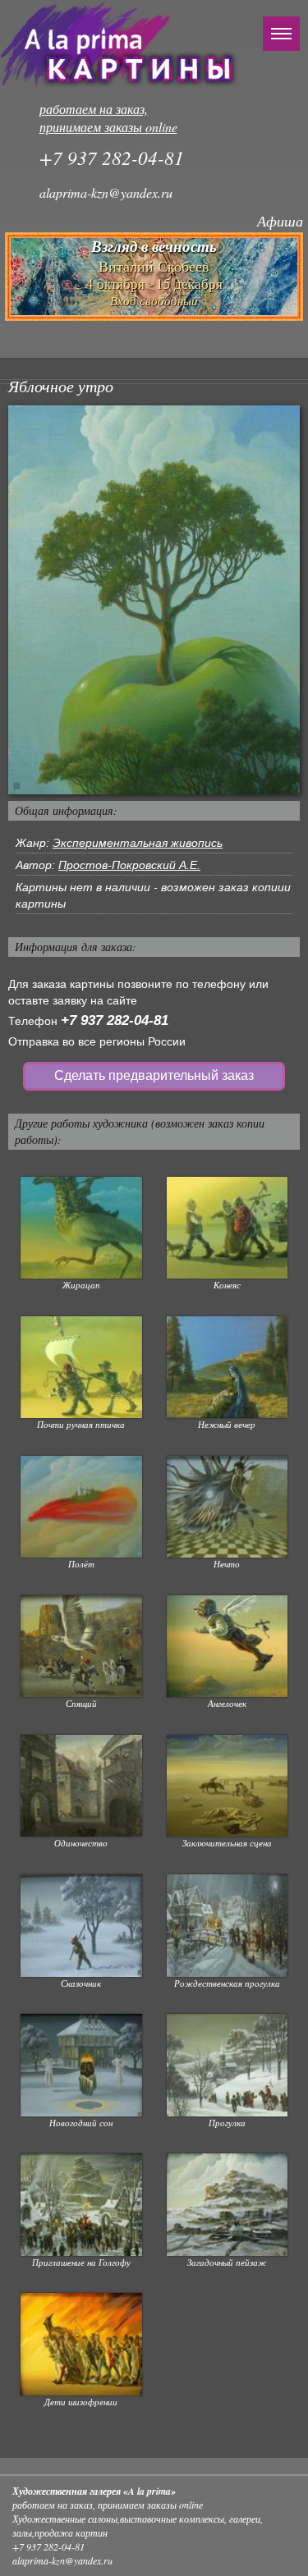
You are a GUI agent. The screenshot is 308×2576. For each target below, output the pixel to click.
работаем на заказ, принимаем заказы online (108, 118)
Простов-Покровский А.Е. (129, 865)
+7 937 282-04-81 (115, 1020)
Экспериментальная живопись (138, 843)
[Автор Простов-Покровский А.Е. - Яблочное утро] (154, 599)
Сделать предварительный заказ (154, 1075)
